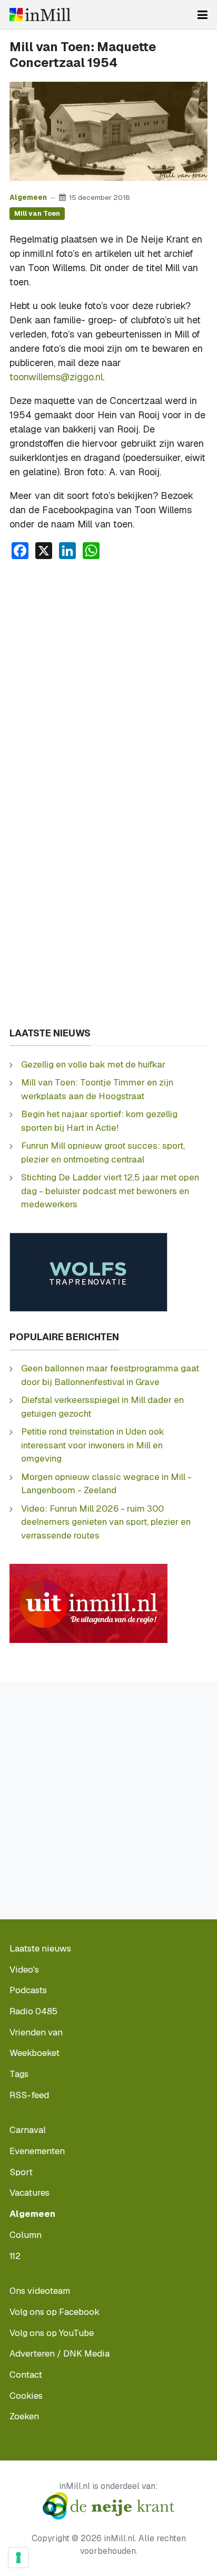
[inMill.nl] (40, 15)
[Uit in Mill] (88, 1603)
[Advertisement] (108, 682)
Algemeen (28, 197)
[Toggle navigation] (203, 15)
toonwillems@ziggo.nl (56, 377)
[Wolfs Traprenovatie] (88, 1271)
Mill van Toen (37, 213)
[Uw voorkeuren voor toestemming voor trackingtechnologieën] (18, 2558)
